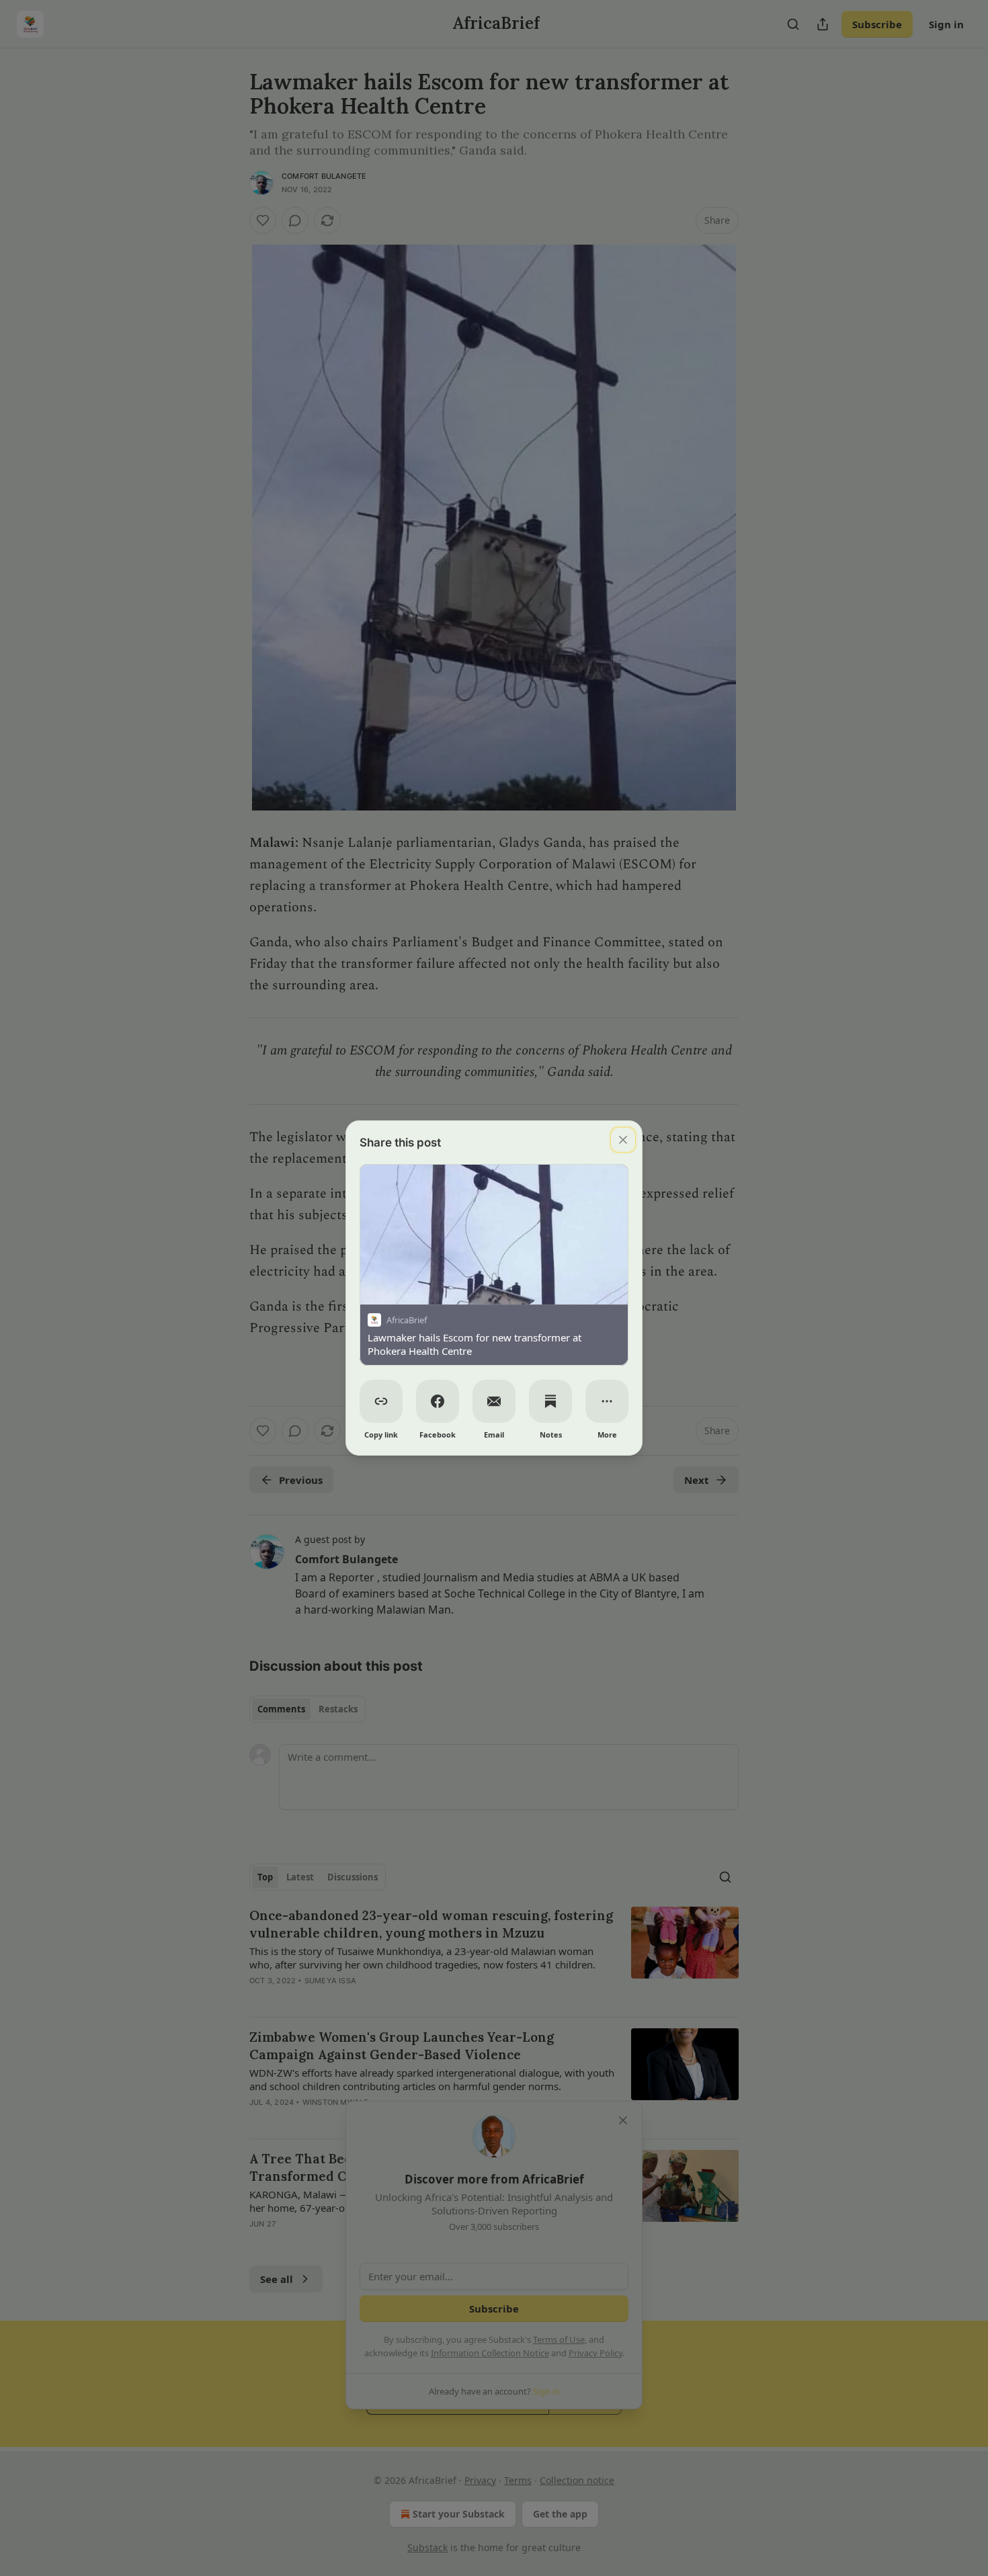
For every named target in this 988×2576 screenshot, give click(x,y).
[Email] (494, 1401)
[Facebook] (438, 1401)
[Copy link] (381, 1401)
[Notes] (550, 1401)
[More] (607, 1401)
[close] (623, 1140)
